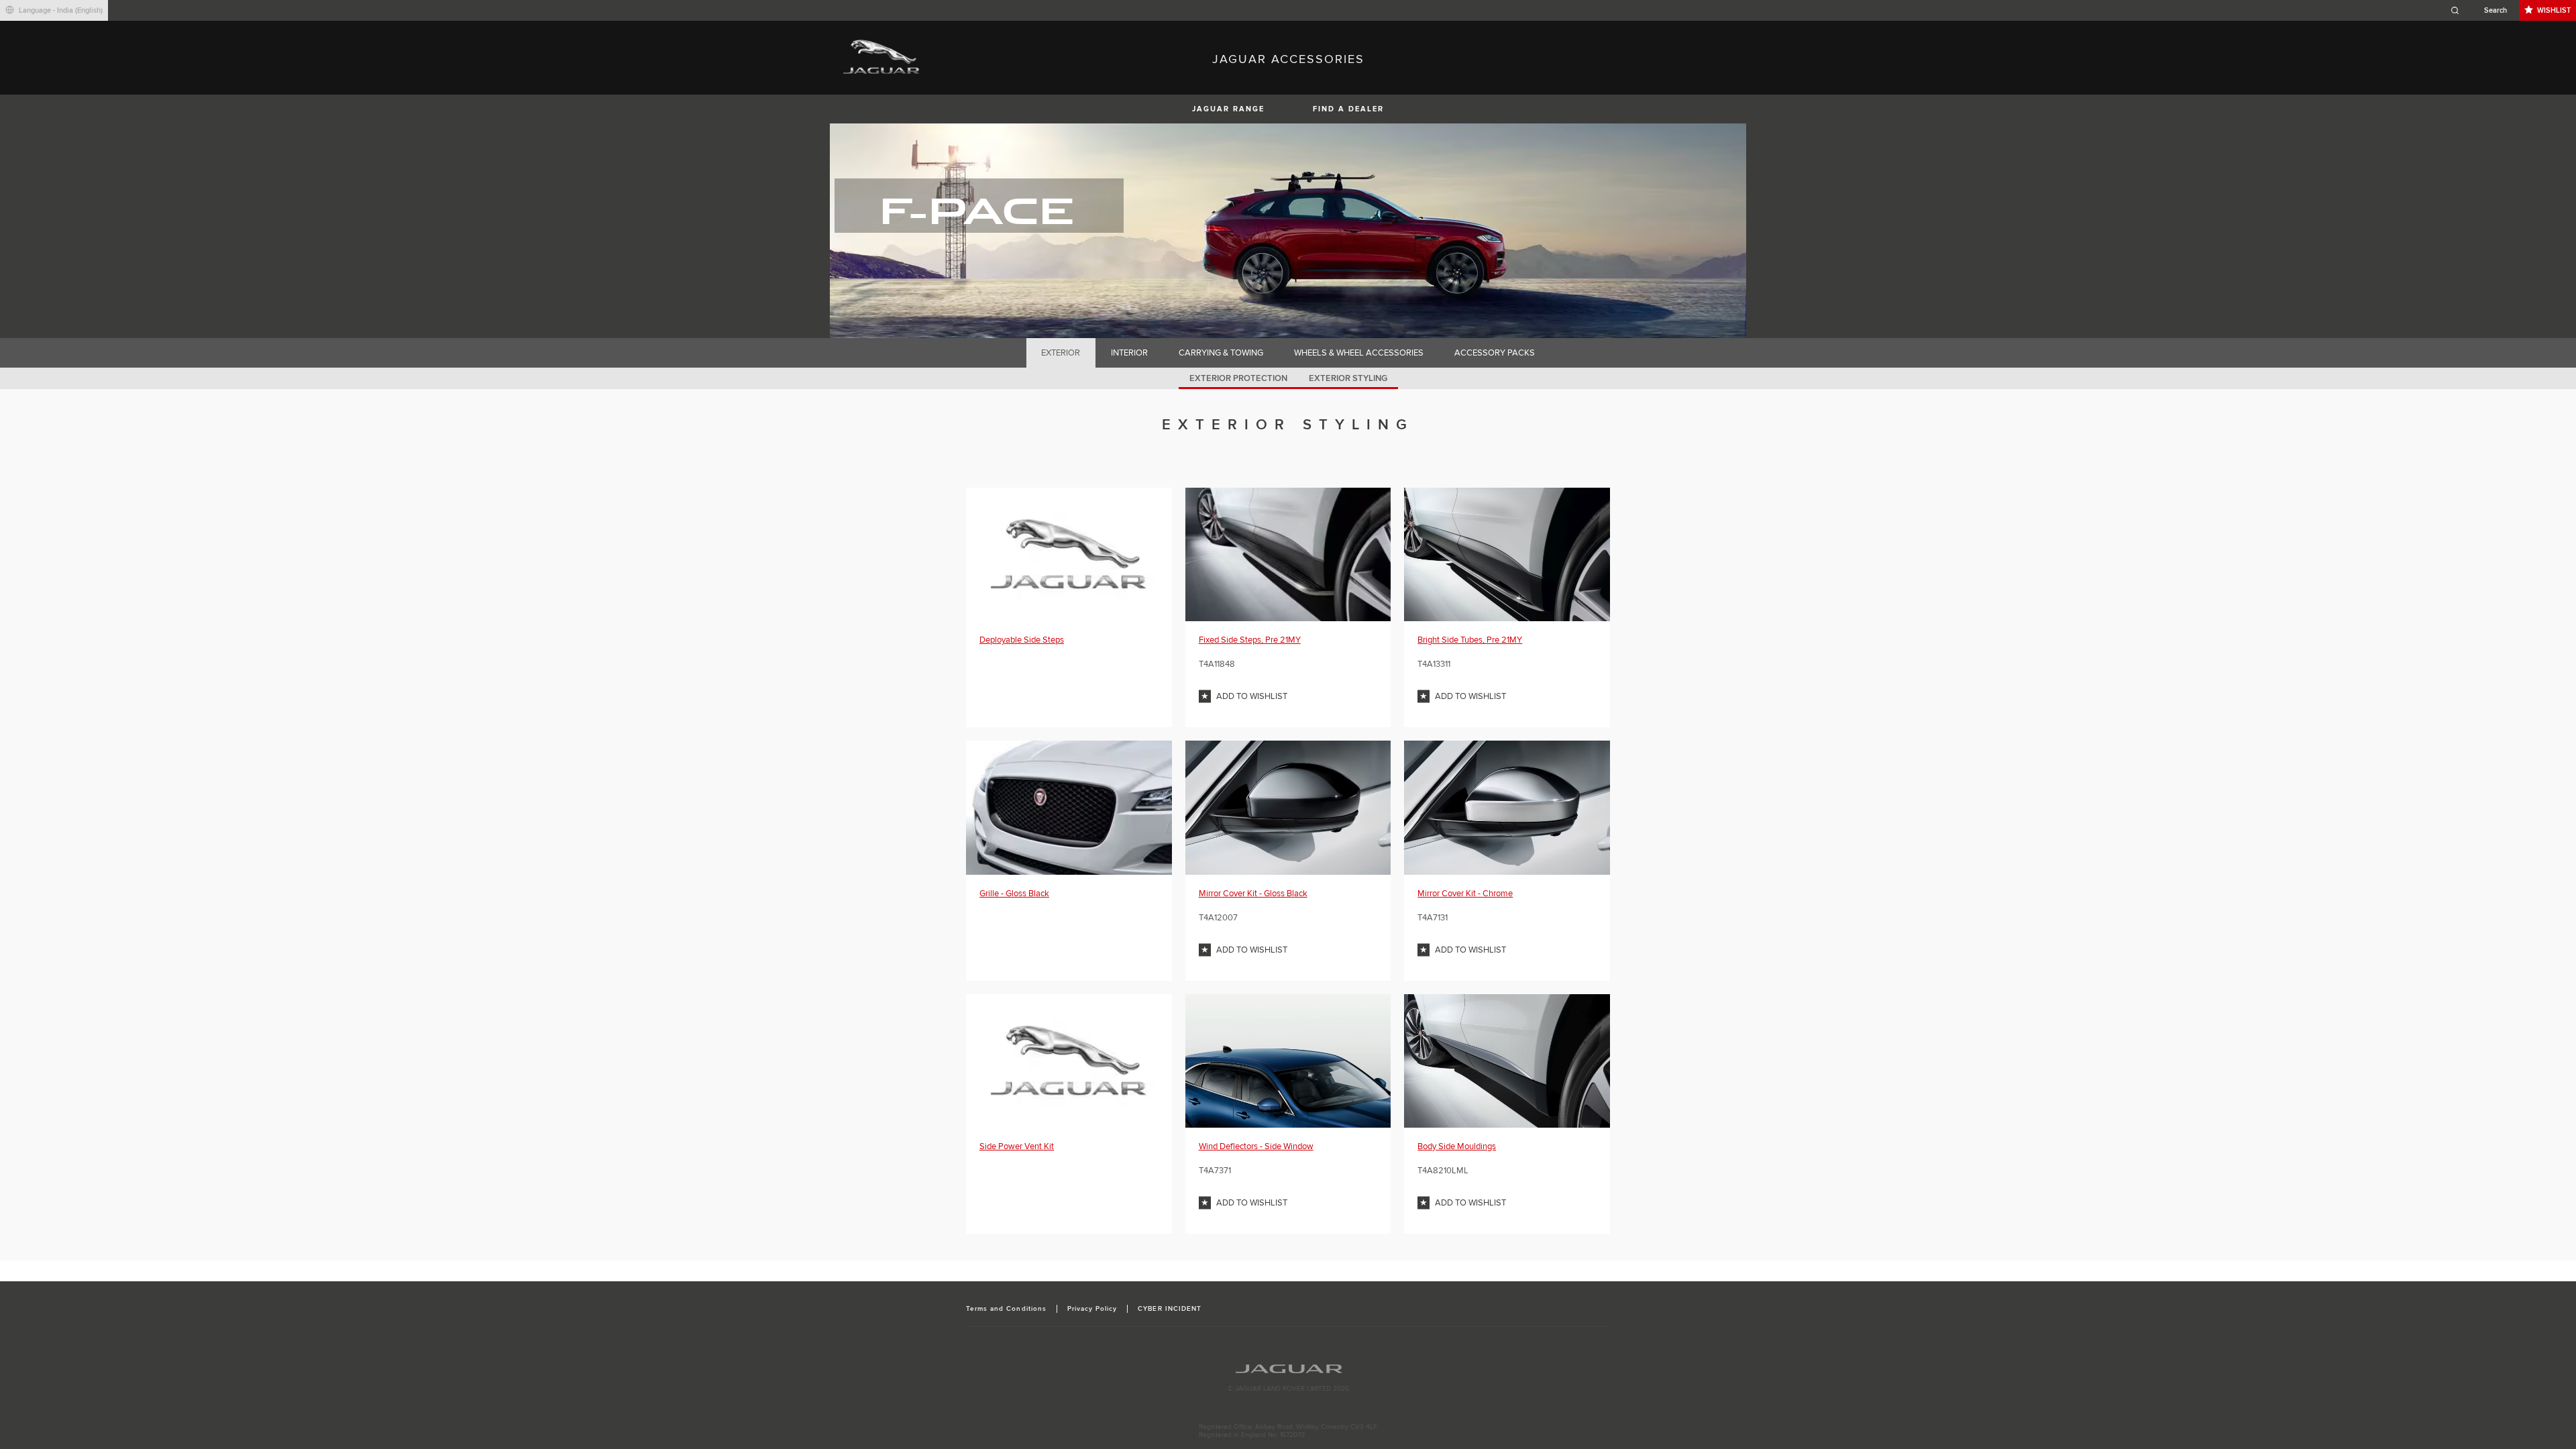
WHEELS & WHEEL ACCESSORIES (1359, 353)
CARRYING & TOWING (1221, 353)
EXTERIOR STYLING (1348, 378)
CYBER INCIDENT (1170, 1309)
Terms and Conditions (1006, 1309)
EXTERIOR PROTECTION (1238, 378)
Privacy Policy (1092, 1309)
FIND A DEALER (1348, 109)
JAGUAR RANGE (1228, 109)
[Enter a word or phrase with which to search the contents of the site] (2483, 10)
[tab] (1061, 353)
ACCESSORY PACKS (1495, 353)
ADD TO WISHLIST (1252, 696)
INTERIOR (1129, 353)
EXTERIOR (1061, 353)
